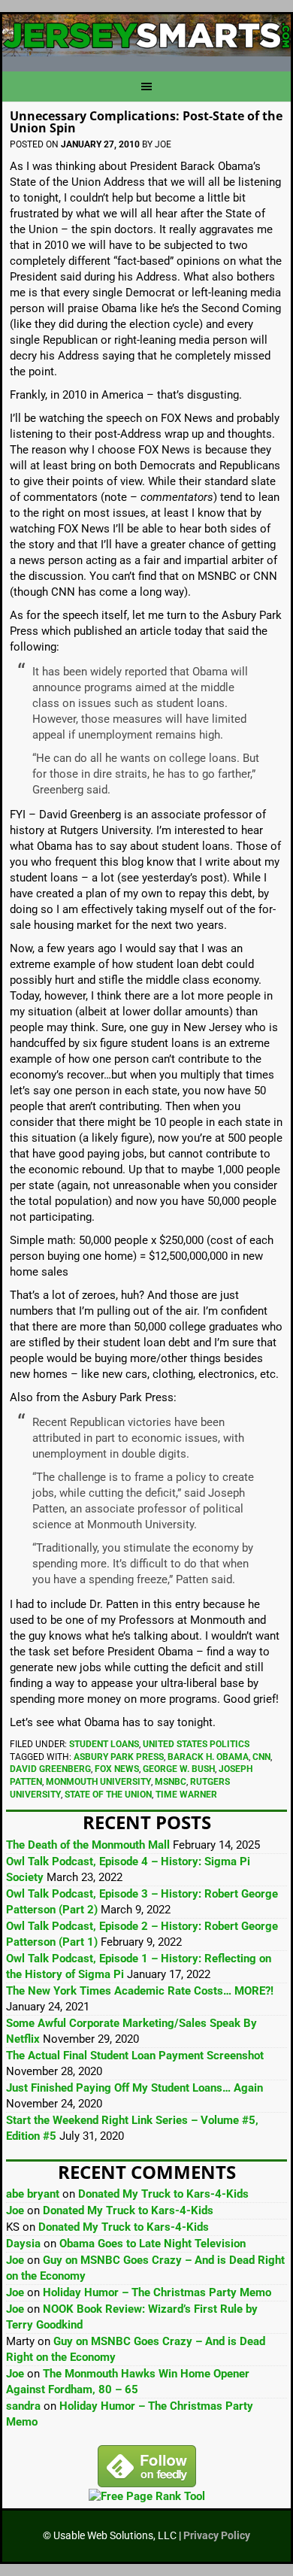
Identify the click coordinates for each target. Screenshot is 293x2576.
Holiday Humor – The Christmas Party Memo (157, 2292)
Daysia (23, 2244)
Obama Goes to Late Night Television (153, 2244)
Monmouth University (98, 1782)
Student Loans (104, 1744)
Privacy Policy (217, 2535)
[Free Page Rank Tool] (147, 2496)
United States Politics (196, 1744)
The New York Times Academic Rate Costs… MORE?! (140, 1991)
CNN (261, 1757)
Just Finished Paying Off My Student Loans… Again (134, 2088)
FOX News (117, 1769)
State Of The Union (108, 1795)
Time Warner (186, 1795)
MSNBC (171, 1782)
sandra (23, 2406)
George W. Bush (179, 1769)
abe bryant (33, 2194)
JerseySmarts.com (146, 37)
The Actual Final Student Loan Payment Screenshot (135, 2056)
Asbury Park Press (119, 1757)
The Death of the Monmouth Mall (88, 1845)
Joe (15, 2210)
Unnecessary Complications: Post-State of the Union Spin (146, 122)
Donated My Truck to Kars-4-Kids (163, 2194)
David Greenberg (50, 1769)
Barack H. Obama (208, 1757)
